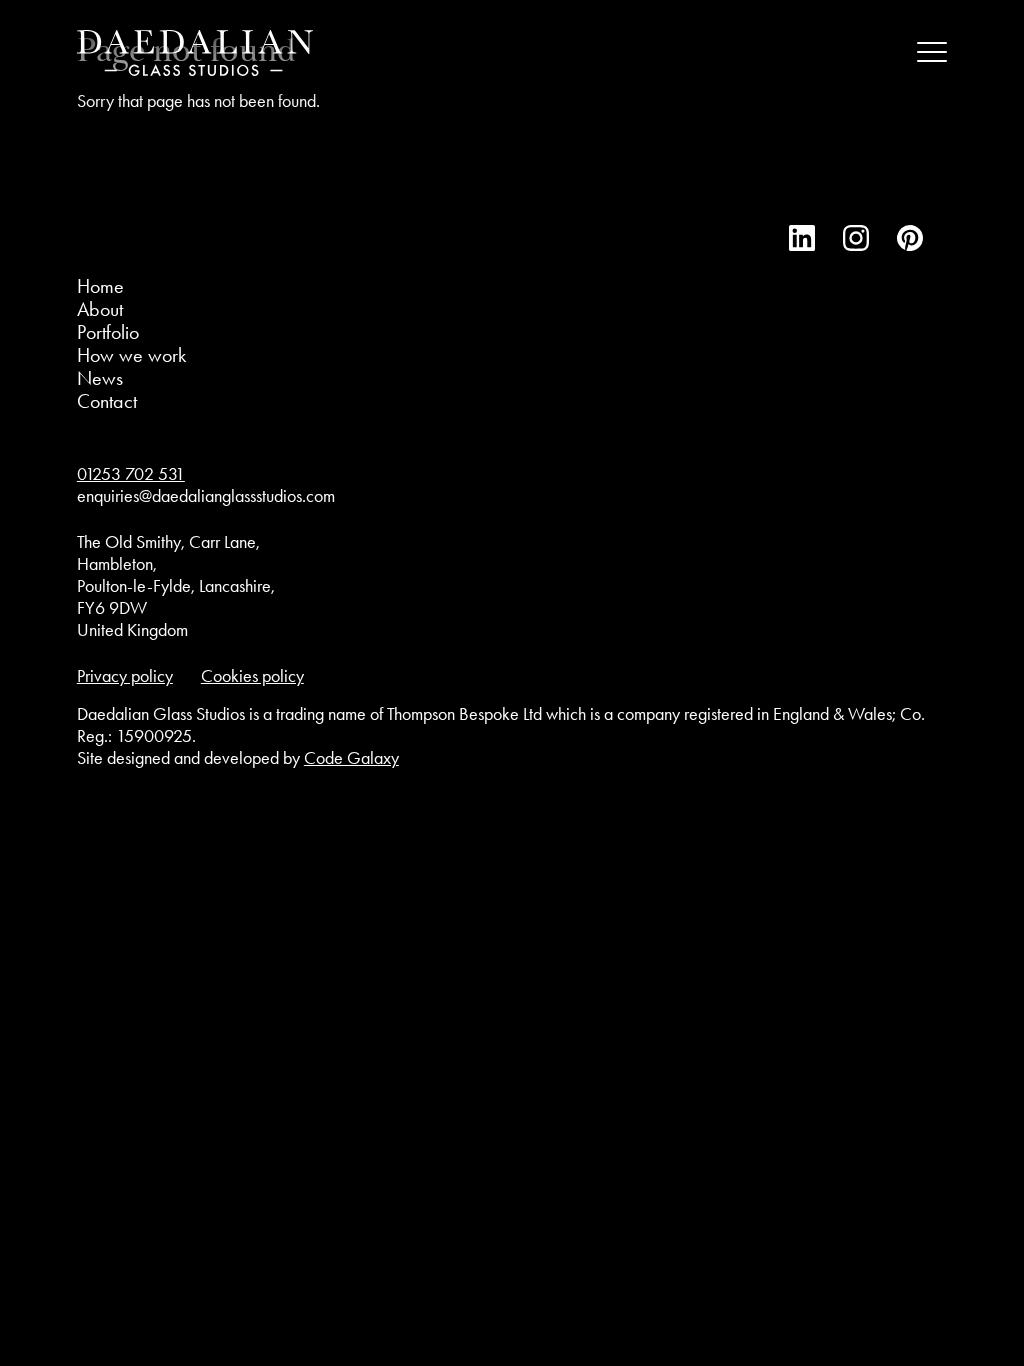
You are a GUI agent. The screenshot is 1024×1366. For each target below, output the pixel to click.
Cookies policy (252, 676)
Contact (107, 401)
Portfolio (108, 332)
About (100, 309)
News (100, 378)
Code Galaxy (351, 758)
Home (100, 286)
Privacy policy (125, 676)
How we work (131, 355)
